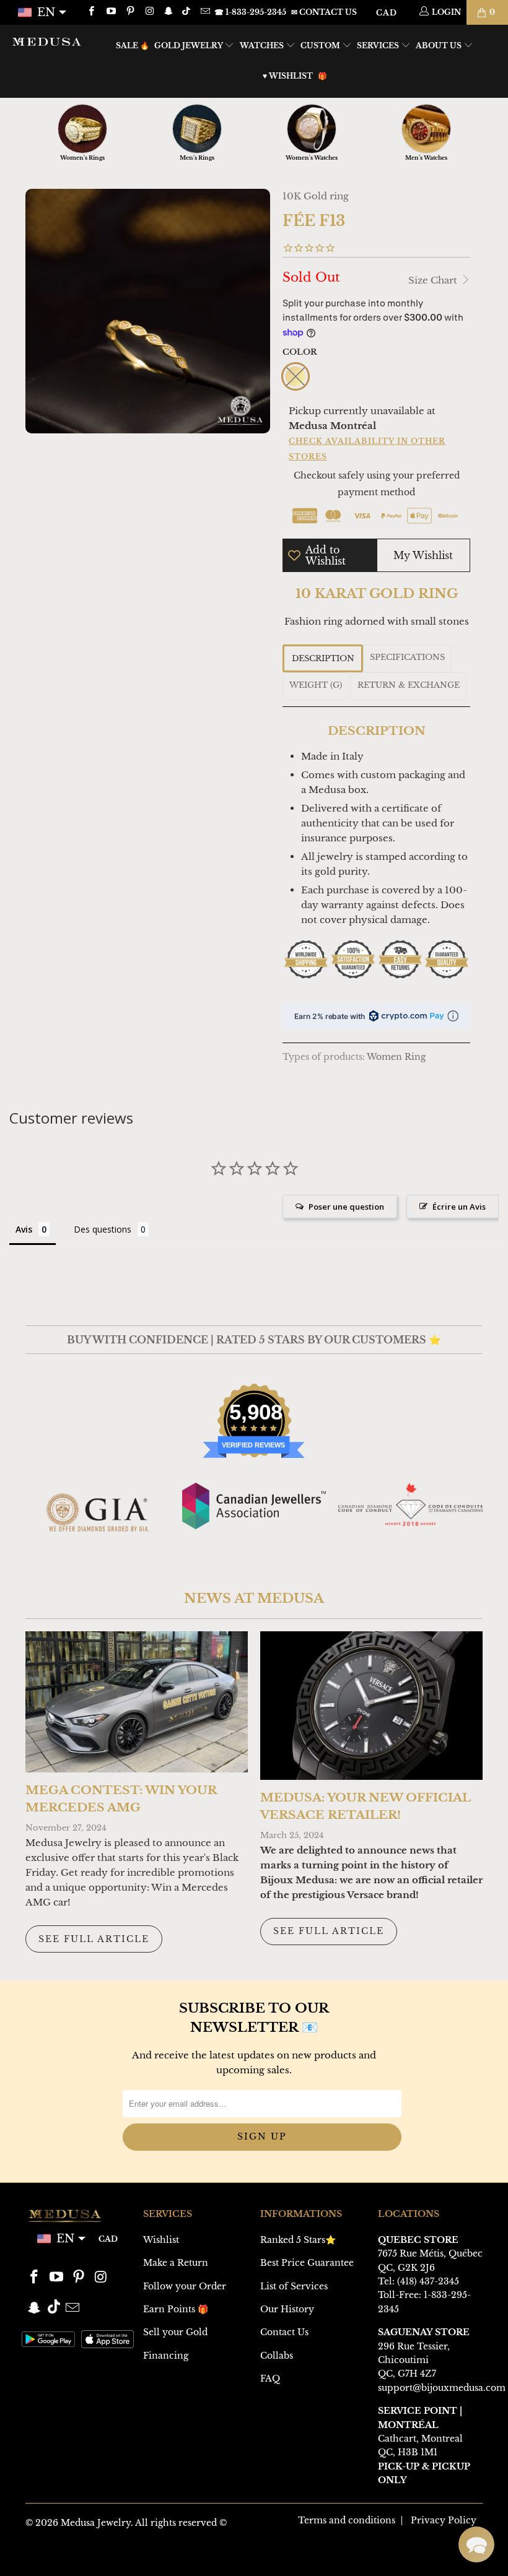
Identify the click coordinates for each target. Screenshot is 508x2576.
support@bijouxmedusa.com (442, 2388)
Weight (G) (316, 685)
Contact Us (284, 2332)
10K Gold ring (316, 196)
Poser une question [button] (346, 1207)
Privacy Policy (444, 2520)
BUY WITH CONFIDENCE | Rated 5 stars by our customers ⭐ (254, 1340)
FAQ (270, 2379)
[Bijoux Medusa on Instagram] (149, 12)
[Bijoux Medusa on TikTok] (187, 12)
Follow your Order (185, 2286)
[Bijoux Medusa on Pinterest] (130, 12)
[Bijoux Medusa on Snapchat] (168, 12)
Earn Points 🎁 (176, 2309)
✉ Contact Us (324, 12)
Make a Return (176, 2263)
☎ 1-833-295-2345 (250, 12)
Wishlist (161, 2240)
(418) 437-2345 (428, 2281)
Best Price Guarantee (307, 2263)
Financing (166, 2356)
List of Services (294, 2286)
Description (323, 658)
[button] (476, 2544)
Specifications (407, 657)
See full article (94, 1939)
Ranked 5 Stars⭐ (298, 2240)
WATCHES (263, 46)
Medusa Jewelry (96, 2523)
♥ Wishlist (288, 76)
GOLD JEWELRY (190, 46)
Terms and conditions (347, 2520)
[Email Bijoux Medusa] (204, 12)
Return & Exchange (409, 685)
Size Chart (434, 280)
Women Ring (396, 1057)
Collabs (277, 2356)
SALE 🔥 (133, 46)
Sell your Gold (175, 2332)
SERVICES (379, 46)
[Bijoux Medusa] (47, 41)
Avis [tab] (24, 1229)
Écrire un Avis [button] (459, 1207)
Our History (287, 2309)
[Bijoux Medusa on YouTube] (110, 12)
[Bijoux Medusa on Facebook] (91, 12)
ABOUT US (440, 46)
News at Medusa (254, 1598)
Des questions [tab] (103, 1229)
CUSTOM (321, 46)
